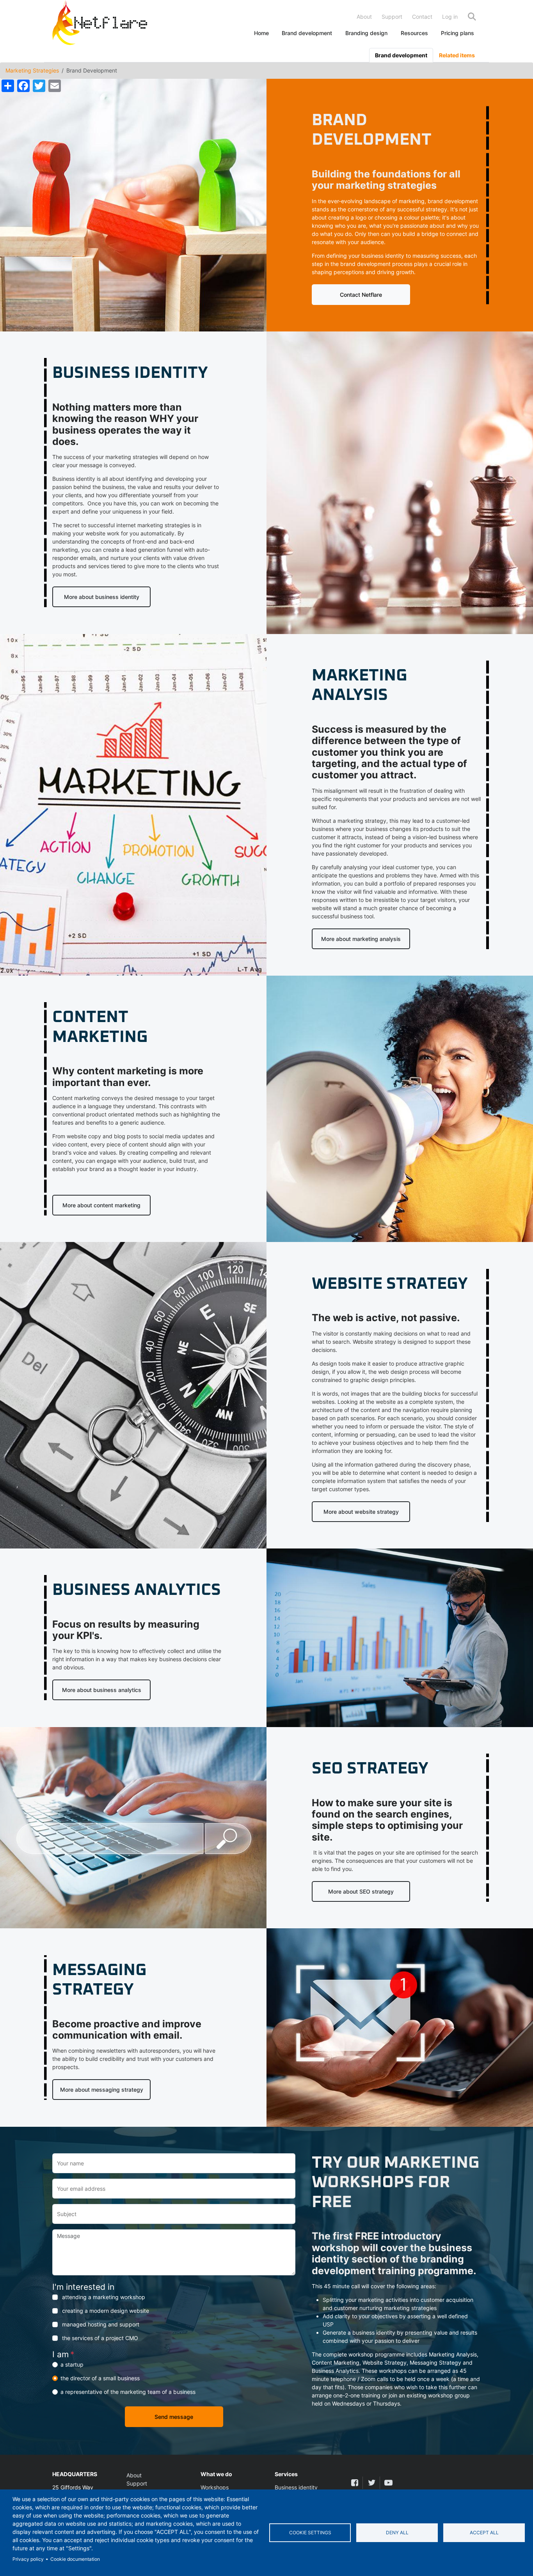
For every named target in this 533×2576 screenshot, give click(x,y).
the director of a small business (100, 2378)
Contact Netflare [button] (361, 295)
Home (261, 33)
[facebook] (354, 2483)
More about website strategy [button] (361, 1512)
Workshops (215, 2487)
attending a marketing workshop (104, 2297)
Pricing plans (457, 33)
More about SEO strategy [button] (361, 1891)
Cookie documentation (75, 2559)
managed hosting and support (101, 2324)
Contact (422, 17)
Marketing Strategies (32, 70)
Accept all (484, 2533)
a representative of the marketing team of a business (128, 2392)
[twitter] (371, 2483)
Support (392, 17)
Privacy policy (28, 2559)
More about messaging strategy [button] (102, 2090)
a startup (72, 2364)
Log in (450, 17)
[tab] (401, 55)
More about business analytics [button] (102, 1690)
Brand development (307, 33)
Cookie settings (310, 2533)
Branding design (366, 33)
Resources (414, 33)
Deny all (397, 2533)
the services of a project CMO (100, 2338)
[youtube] (388, 2483)
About (364, 17)
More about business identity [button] (102, 597)
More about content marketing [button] (101, 1205)
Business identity (296, 2487)
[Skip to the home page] (100, 24)
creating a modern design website (106, 2311)
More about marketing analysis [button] (361, 939)
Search (472, 17)
